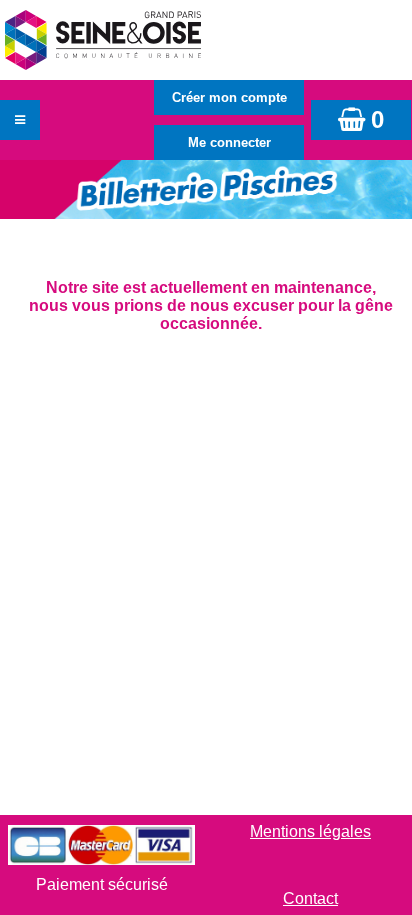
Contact (310, 898)
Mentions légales (310, 831)
